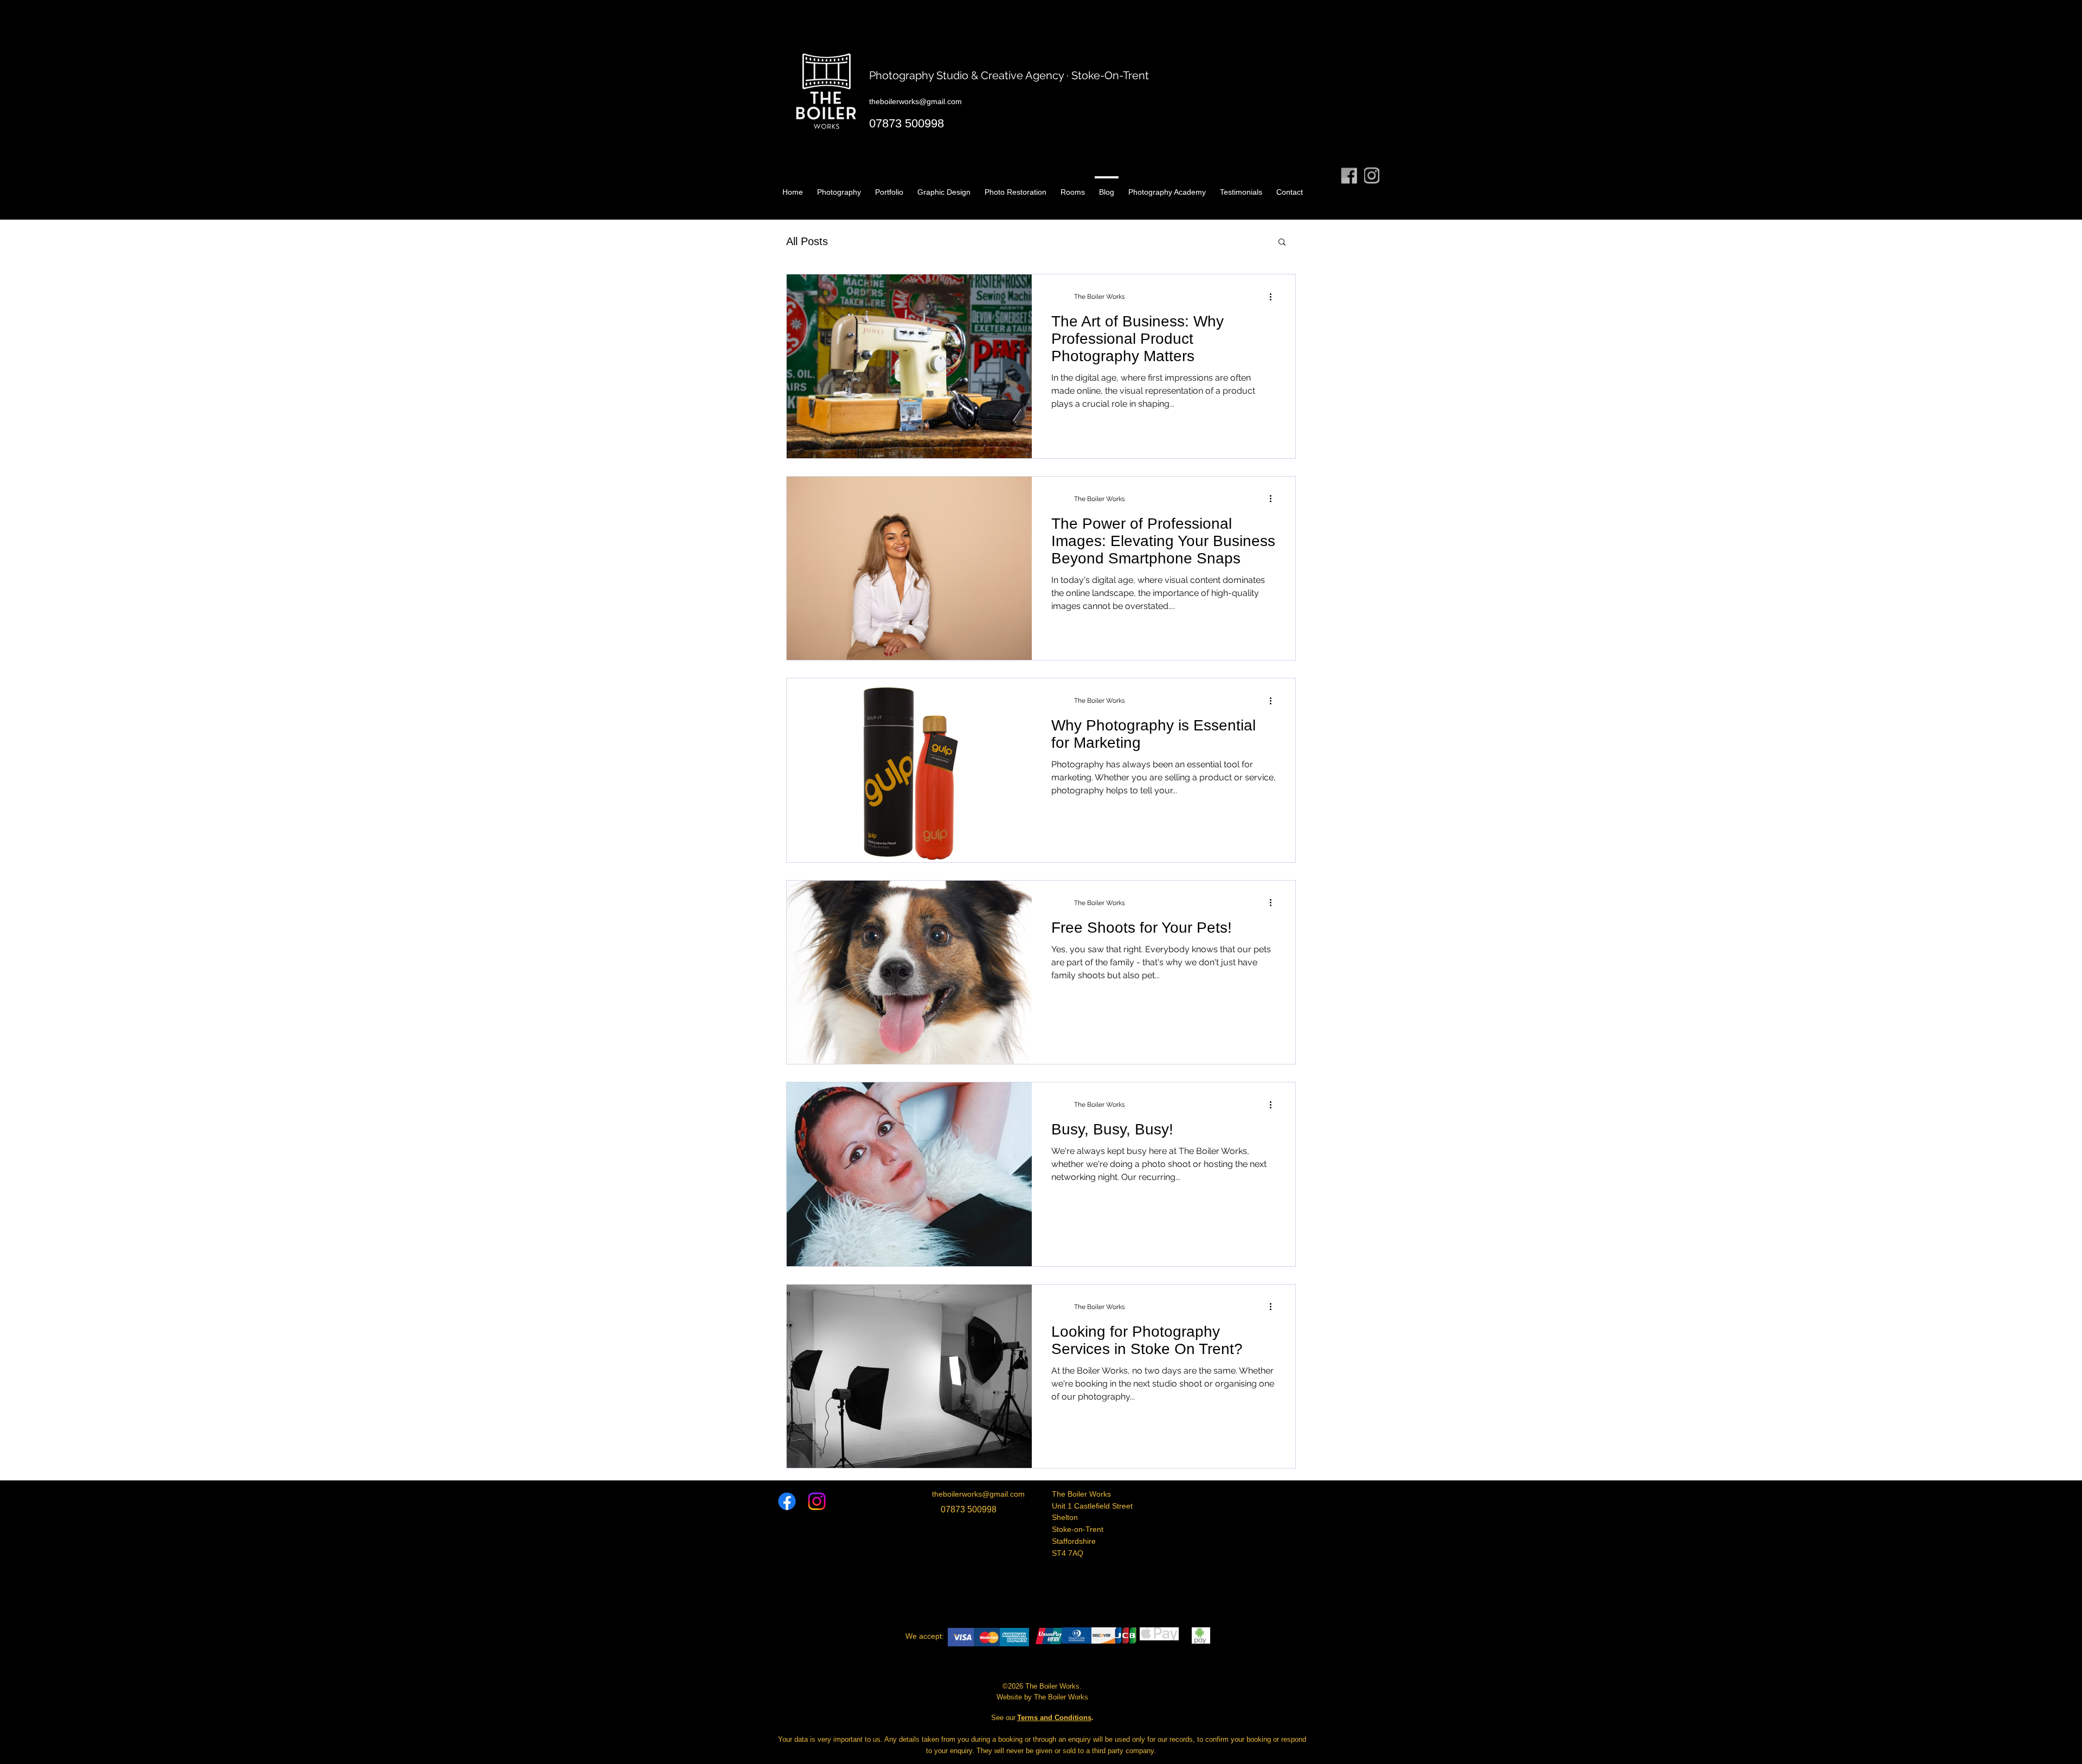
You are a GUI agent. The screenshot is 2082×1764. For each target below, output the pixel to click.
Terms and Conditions (1054, 1718)
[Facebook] (787, 1501)
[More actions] (1274, 297)
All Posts (807, 241)
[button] (1282, 243)
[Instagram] (817, 1501)
